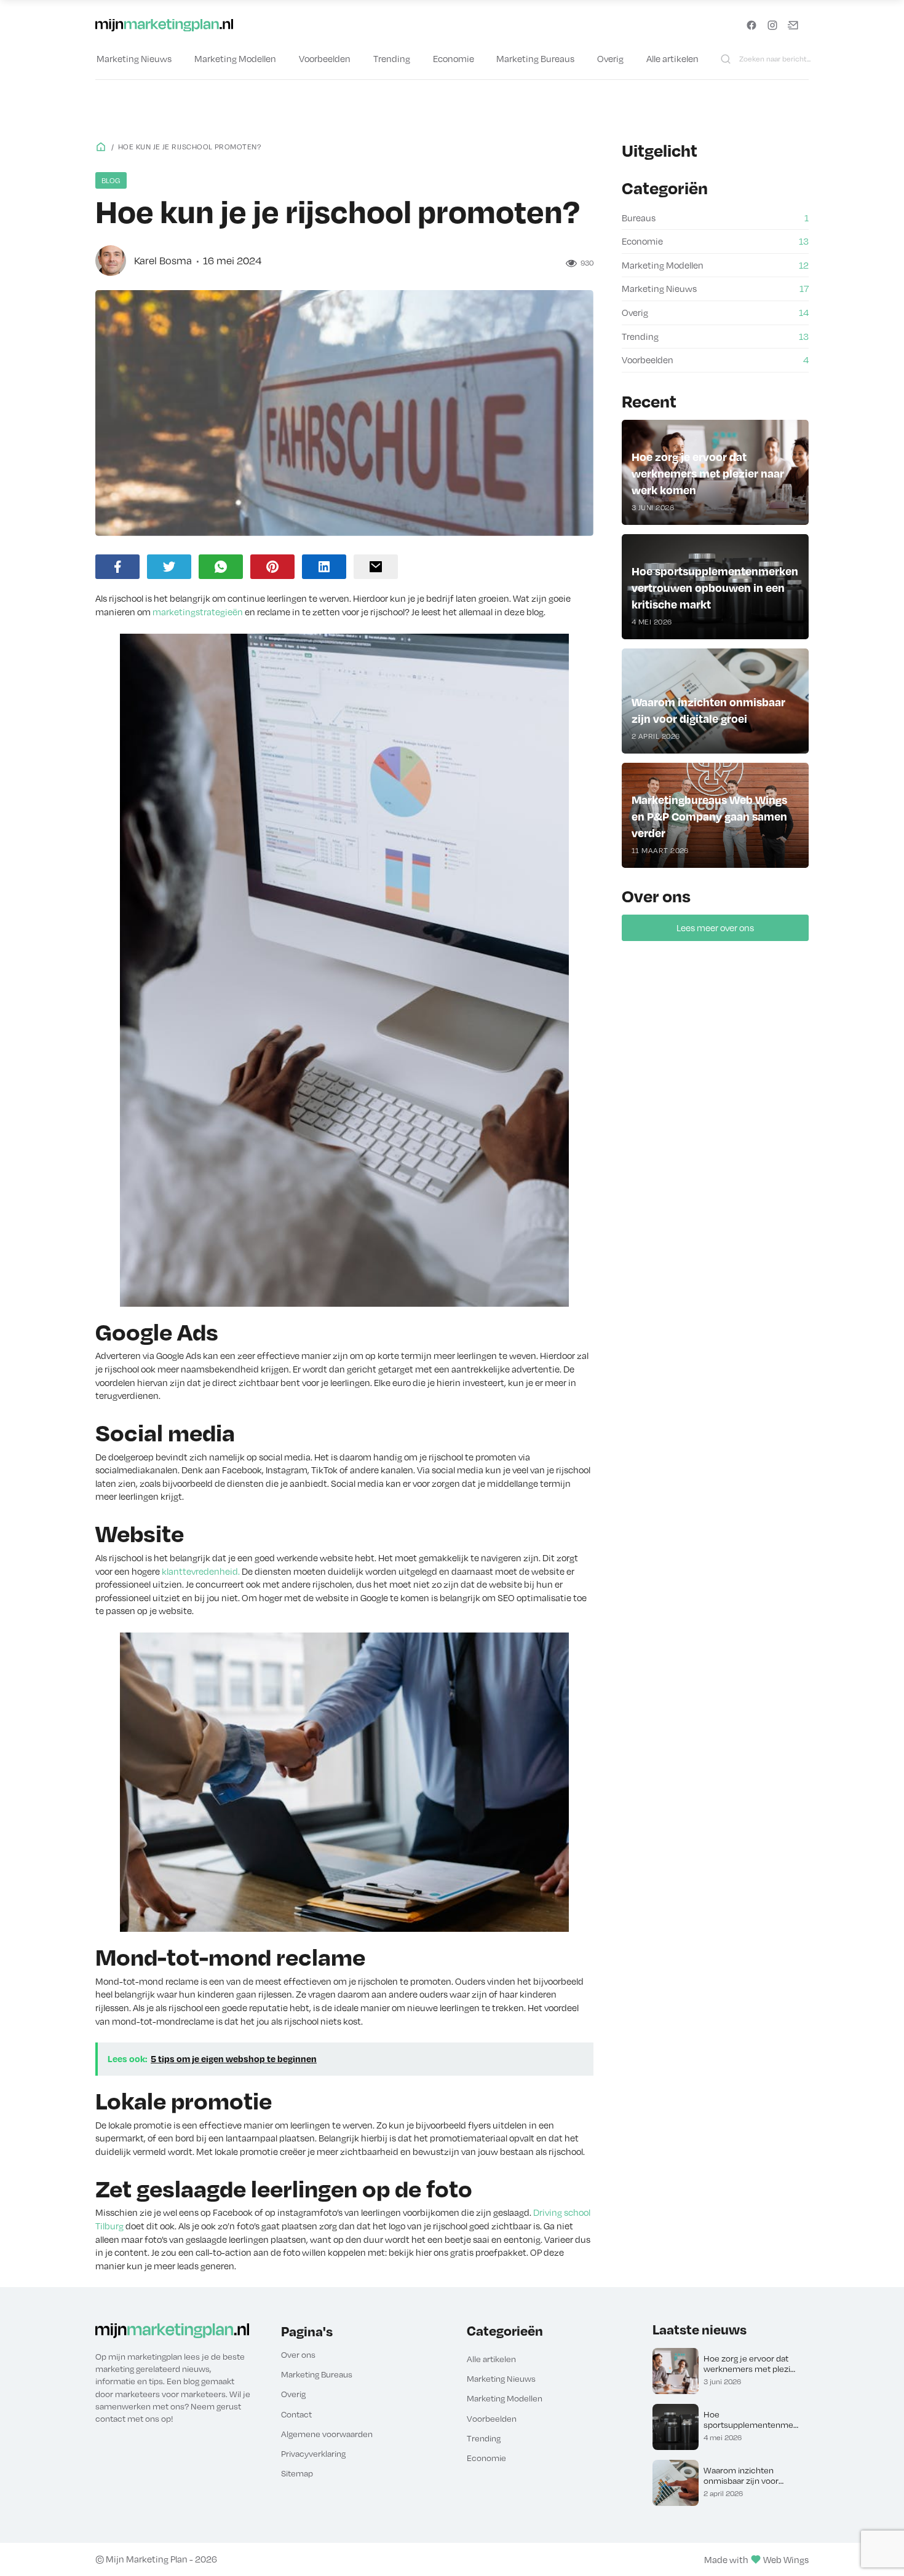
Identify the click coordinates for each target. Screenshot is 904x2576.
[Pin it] (272, 567)
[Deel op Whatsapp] (221, 567)
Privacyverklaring (313, 2453)
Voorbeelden (325, 58)
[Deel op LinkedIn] (324, 567)
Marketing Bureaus (535, 58)
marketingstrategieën (198, 612)
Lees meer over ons (715, 928)
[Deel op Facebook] (117, 567)
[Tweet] (169, 567)
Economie (454, 58)
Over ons (298, 2354)
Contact (296, 2414)
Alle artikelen (672, 58)
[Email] (376, 567)
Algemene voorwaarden (327, 2434)
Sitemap (297, 2473)
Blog (111, 180)
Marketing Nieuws (134, 58)
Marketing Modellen (235, 58)
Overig (610, 58)
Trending (392, 58)
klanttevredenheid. (201, 1571)
